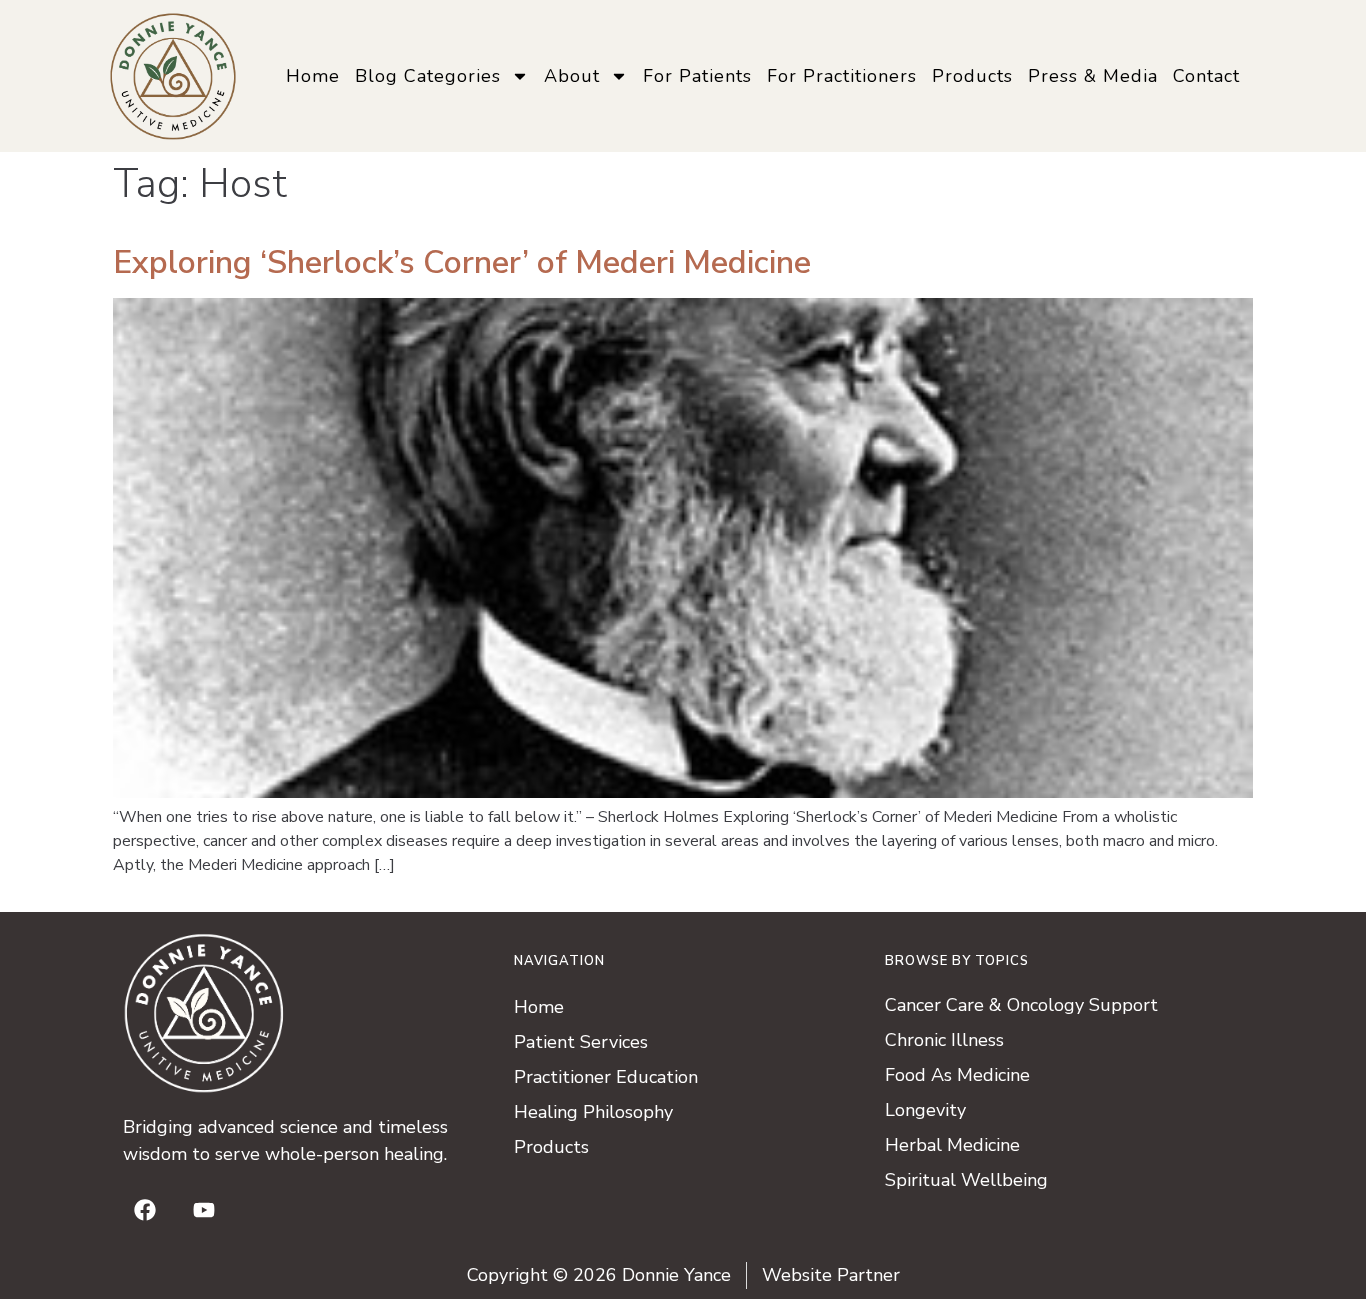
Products (972, 76)
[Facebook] (145, 1210)
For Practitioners (842, 76)
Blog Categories (428, 76)
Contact (1206, 76)
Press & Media (1093, 76)
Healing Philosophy (593, 1112)
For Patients (697, 76)
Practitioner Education (606, 1077)
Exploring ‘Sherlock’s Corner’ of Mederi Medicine (462, 262)
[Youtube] (204, 1210)
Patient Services (581, 1042)
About (572, 76)
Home (313, 76)
